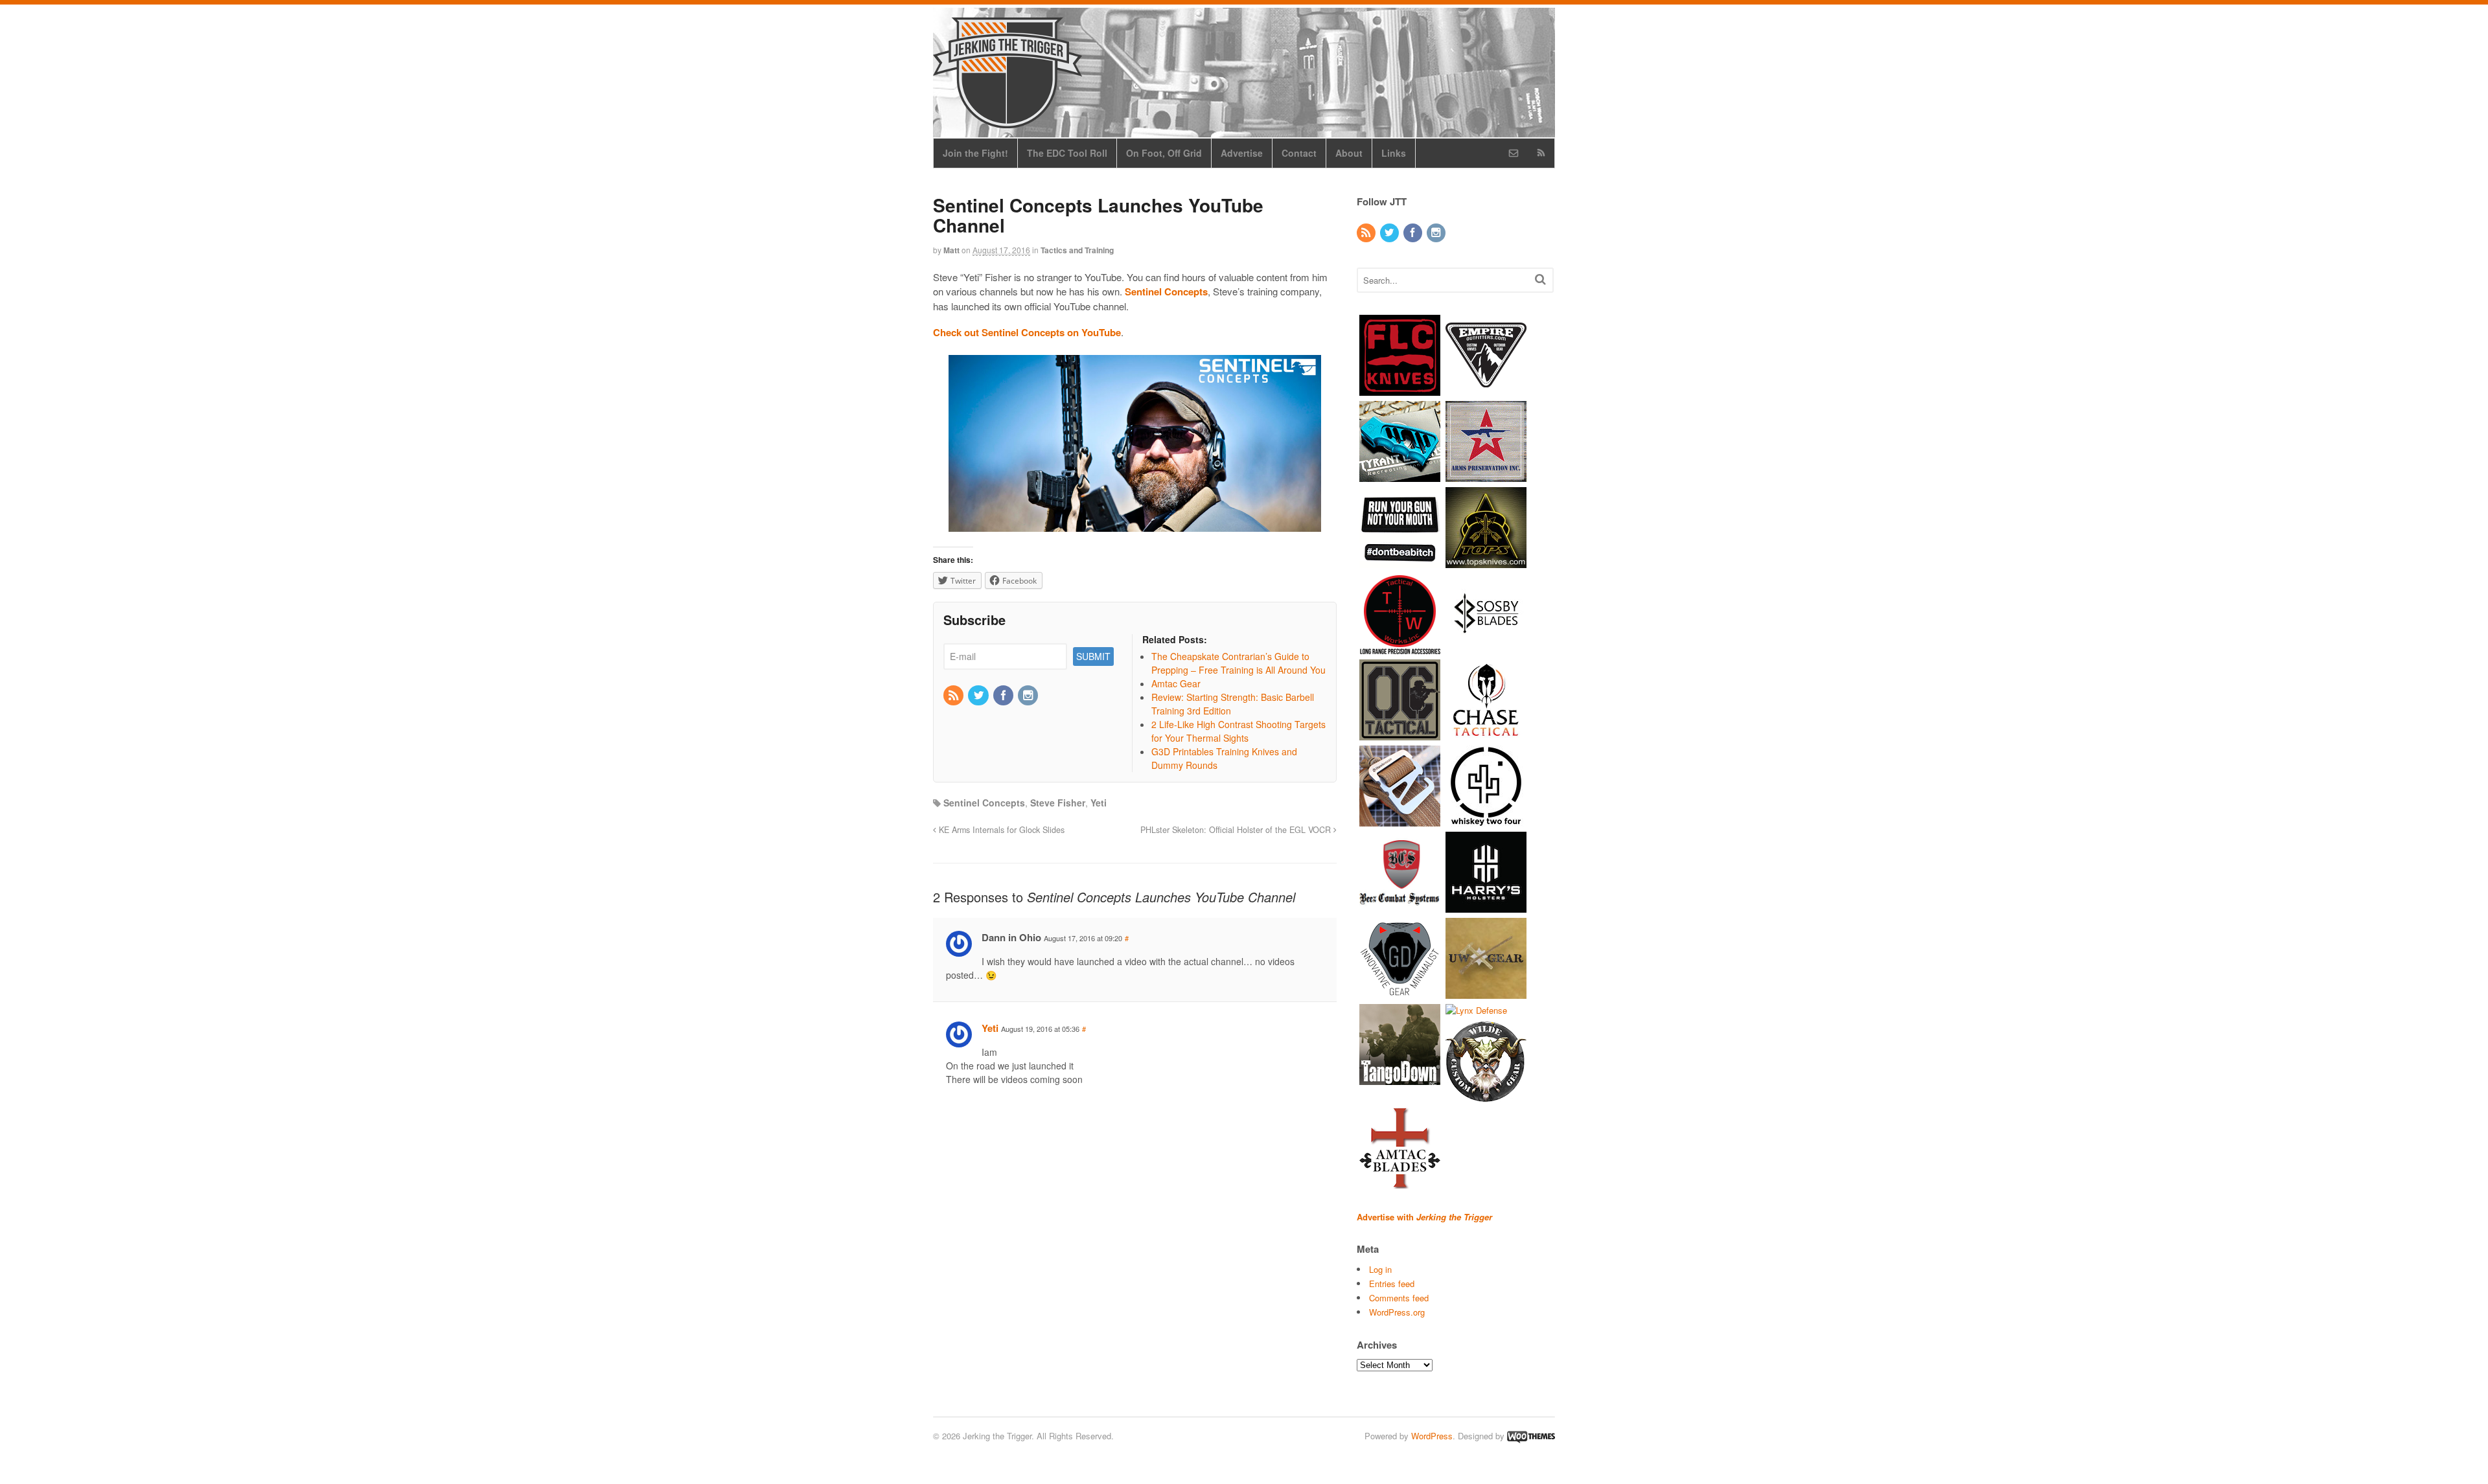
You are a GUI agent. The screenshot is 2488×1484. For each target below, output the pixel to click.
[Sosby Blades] (1486, 647)
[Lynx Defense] (1476, 1010)
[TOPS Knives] (1486, 561)
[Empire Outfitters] (1486, 389)
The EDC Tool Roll (1067, 153)
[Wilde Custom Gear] (1486, 1096)
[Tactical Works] (1400, 647)
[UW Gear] (1486, 992)
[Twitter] (979, 696)
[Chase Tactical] (1486, 734)
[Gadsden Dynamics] (1400, 992)
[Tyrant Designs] (1400, 475)
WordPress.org (1397, 1312)
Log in (1380, 1269)
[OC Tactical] (1400, 734)
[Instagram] (1029, 696)
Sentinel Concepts (984, 803)
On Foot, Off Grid (1164, 153)
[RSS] (954, 696)
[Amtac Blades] (1400, 1182)
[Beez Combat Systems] (1400, 906)
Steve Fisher (1058, 803)
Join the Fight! (975, 153)
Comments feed (1399, 1298)
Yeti (1099, 803)
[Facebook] (1004, 696)
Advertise (1242, 153)
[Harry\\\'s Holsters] (1486, 906)
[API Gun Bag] (1486, 475)
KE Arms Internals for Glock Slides (1000, 830)
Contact (1299, 153)
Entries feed (1392, 1284)
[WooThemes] (1531, 1436)
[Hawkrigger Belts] (1400, 820)
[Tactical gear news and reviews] (1008, 121)
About (1349, 153)
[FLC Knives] (1400, 389)
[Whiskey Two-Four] (1486, 820)
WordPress (1432, 1436)
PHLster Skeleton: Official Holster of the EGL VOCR (1237, 830)
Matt (951, 250)
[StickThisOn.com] (1400, 561)
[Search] (1540, 279)
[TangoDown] (1400, 1078)
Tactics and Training (1077, 250)
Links (1394, 153)
